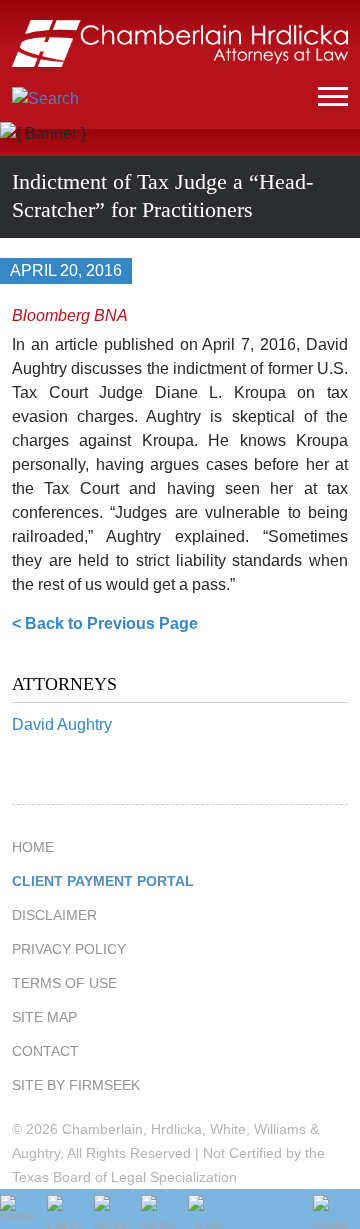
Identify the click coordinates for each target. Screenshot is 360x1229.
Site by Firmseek (76, 1085)
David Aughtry (62, 724)
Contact (45, 1051)
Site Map (44, 1017)
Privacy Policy (69, 949)
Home (33, 847)
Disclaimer (54, 915)
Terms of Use (64, 983)
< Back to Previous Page (105, 623)
